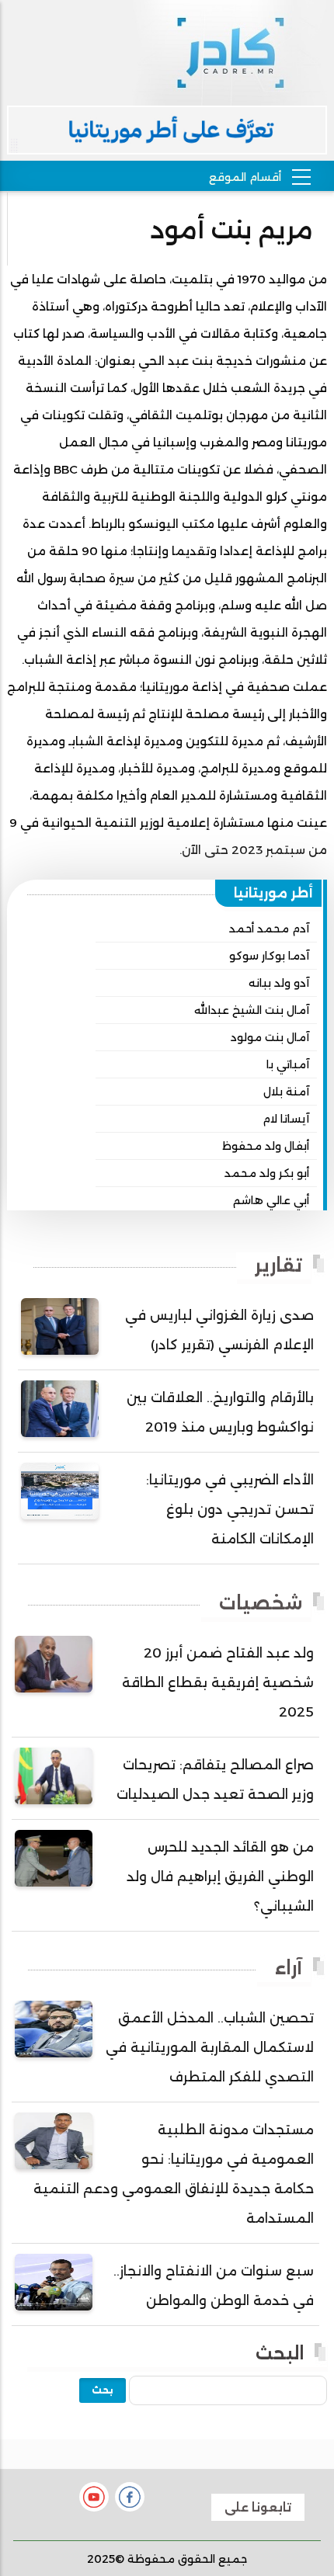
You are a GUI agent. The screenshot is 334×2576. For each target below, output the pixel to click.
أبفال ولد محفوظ (266, 1146)
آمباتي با (288, 1064)
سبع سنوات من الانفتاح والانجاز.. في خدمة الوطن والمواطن (214, 2286)
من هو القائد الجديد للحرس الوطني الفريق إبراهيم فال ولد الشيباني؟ (220, 1876)
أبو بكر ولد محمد (267, 1173)
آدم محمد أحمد (269, 929)
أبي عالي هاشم (271, 1200)
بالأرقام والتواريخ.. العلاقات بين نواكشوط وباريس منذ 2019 (220, 1412)
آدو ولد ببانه (279, 983)
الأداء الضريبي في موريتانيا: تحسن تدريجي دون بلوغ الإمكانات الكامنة (230, 1509)
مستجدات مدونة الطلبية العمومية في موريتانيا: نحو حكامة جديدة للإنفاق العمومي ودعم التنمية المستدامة (174, 2174)
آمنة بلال (286, 1092)
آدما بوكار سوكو (269, 956)
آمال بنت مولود (270, 1037)
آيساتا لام (286, 1119)
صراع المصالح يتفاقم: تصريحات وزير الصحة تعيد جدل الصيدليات (215, 1779)
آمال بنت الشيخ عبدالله (252, 1010)
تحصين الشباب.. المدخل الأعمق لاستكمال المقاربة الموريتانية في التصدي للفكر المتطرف (210, 2047)
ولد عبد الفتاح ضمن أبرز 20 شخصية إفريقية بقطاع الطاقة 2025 (218, 1682)
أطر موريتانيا (273, 893)
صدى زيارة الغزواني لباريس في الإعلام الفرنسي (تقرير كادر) (219, 1330)
